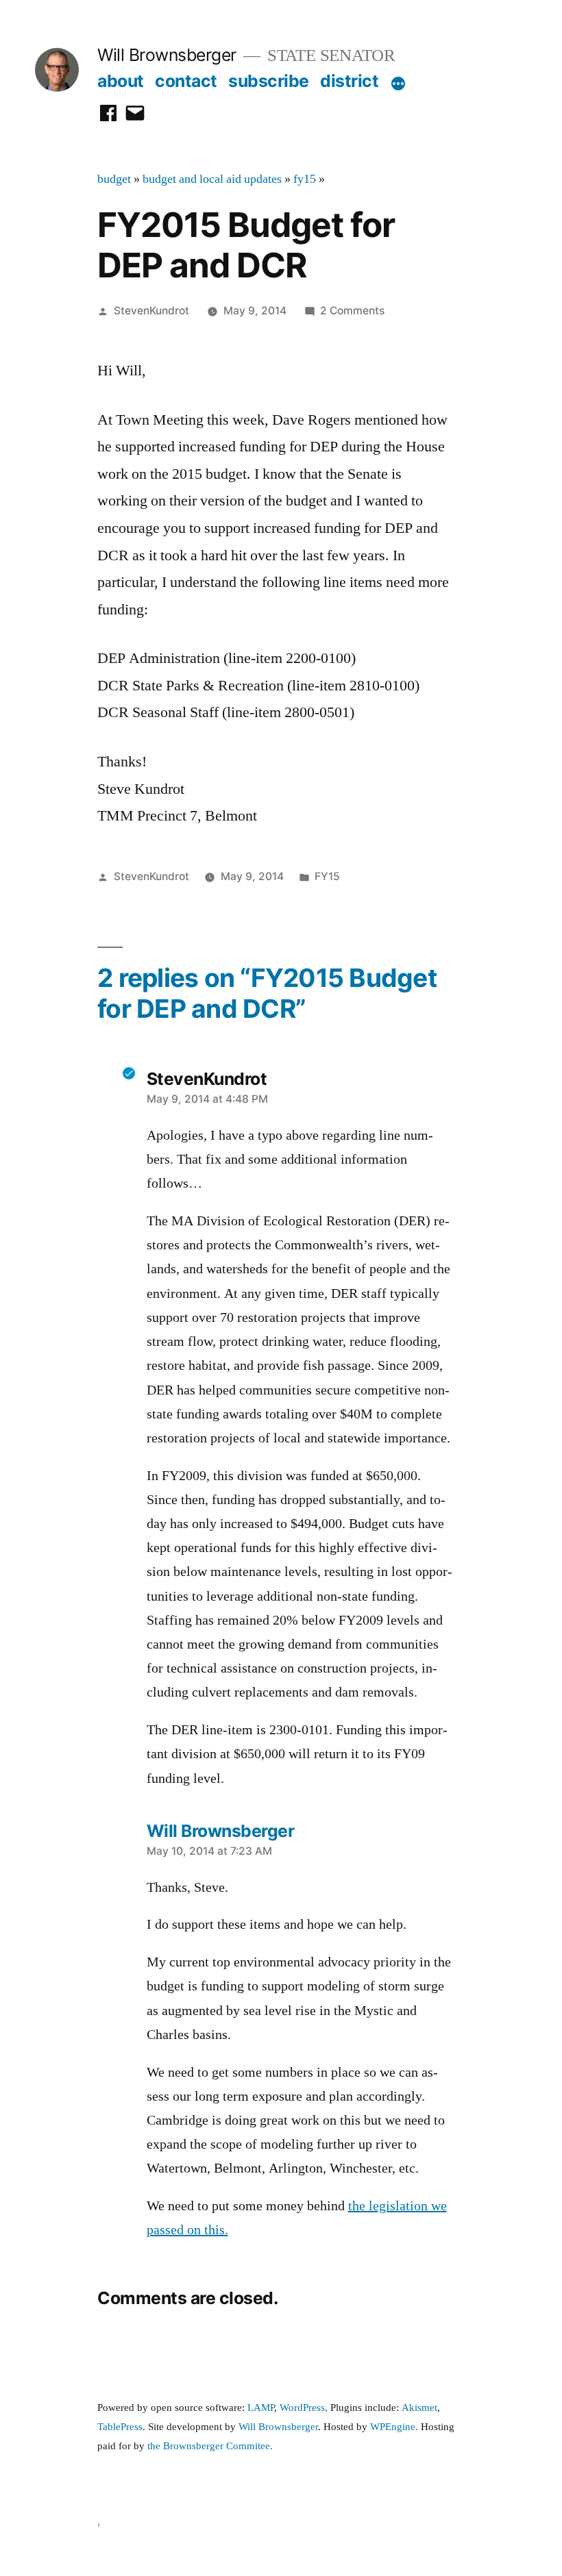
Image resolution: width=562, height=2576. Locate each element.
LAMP (261, 2408)
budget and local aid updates (212, 179)
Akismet (419, 2408)
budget (114, 179)
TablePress (120, 2427)
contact (186, 81)
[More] (398, 84)
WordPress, (304, 2408)
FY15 (327, 876)
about (121, 81)
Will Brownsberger (167, 55)
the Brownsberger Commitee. (210, 2446)
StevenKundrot (151, 311)
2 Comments (352, 311)
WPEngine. (395, 2427)
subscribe (269, 81)
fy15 (305, 179)
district (349, 81)
